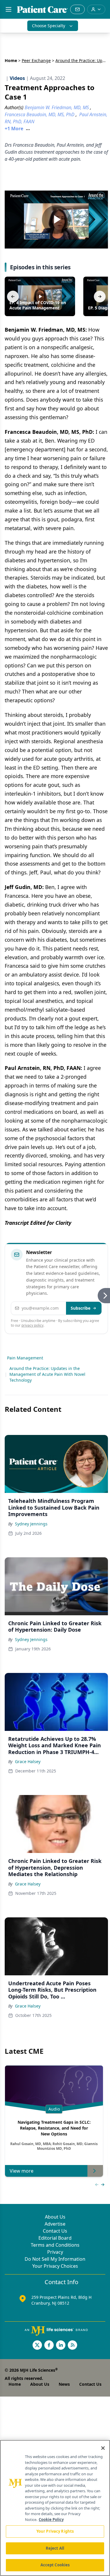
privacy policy (32, 1325)
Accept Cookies (55, 2565)
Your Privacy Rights (55, 2531)
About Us (55, 2217)
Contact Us (55, 2231)
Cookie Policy (51, 2520)
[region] (55, 2508)
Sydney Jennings (31, 1524)
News (64, 2384)
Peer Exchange (36, 60)
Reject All (55, 2548)
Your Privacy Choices (55, 2266)
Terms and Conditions (55, 2245)
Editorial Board (55, 2238)
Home (11, 60)
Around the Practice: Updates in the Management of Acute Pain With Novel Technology (47, 1374)
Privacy (55, 2252)
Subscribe (81, 1308)
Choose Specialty (49, 26)
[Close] (103, 2448)
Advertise (55, 2224)
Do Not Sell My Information (55, 2259)
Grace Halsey (28, 1761)
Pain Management (25, 1358)
